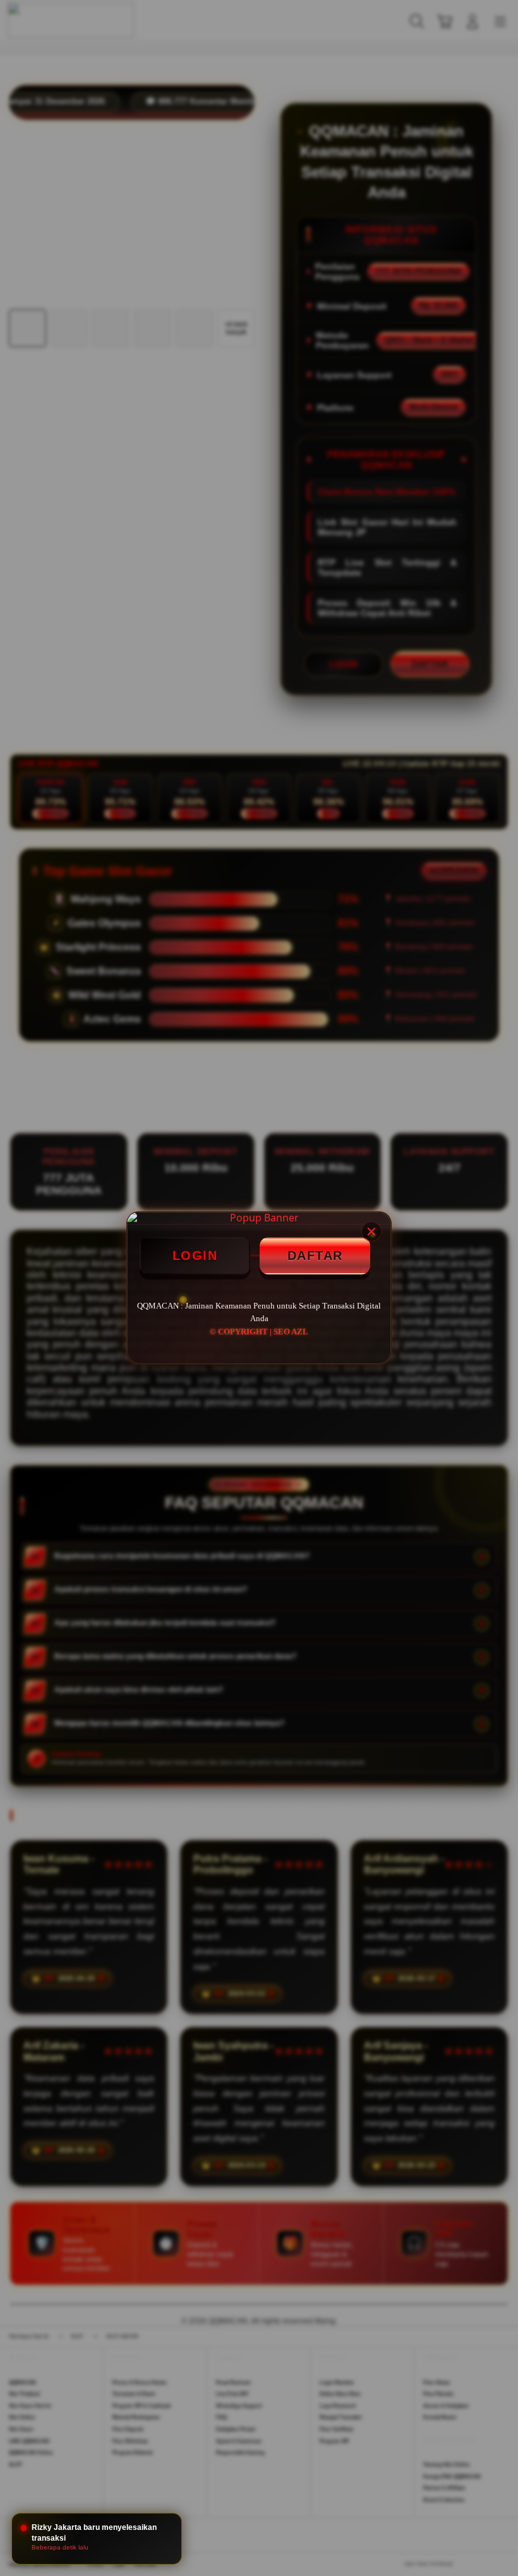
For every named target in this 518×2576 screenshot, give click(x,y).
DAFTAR (315, 1255)
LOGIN (195, 1255)
